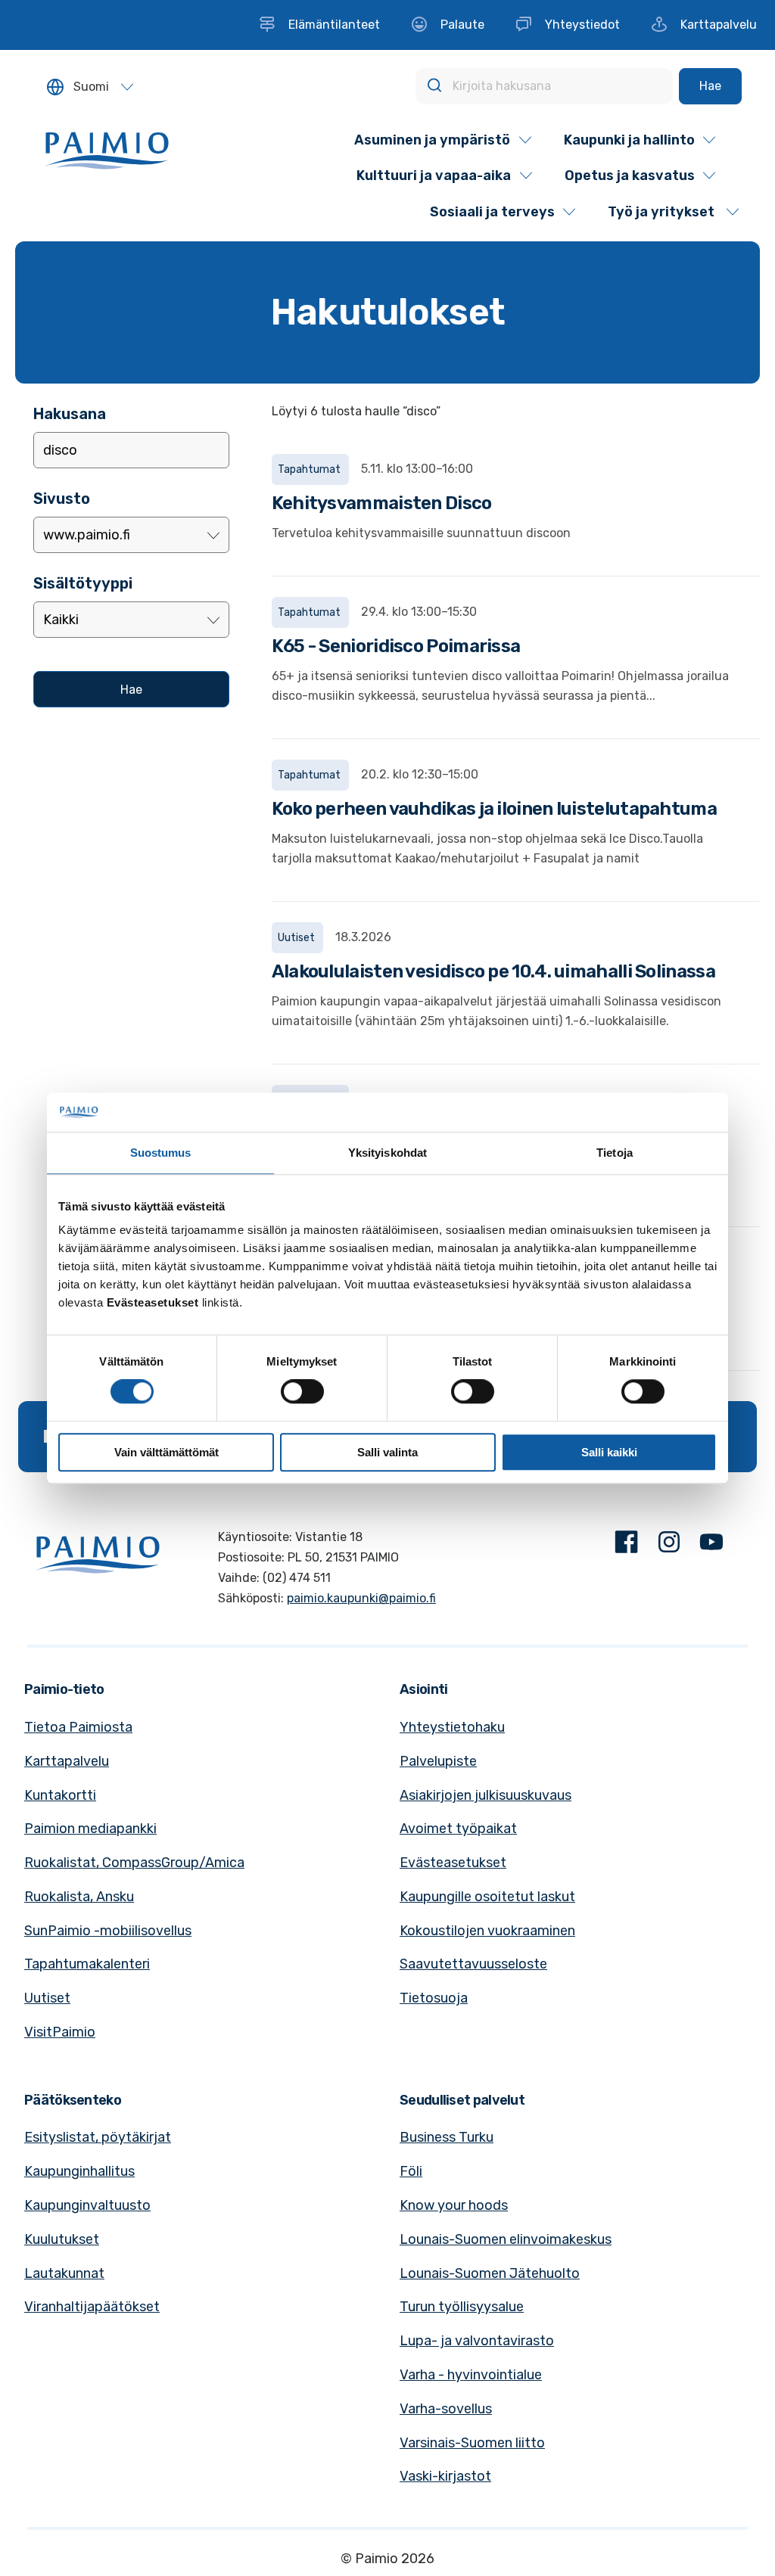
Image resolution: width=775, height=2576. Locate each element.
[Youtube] (711, 1545)
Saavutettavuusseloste (473, 1964)
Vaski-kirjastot (445, 2476)
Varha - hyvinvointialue (471, 2375)
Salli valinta (387, 1452)
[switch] (302, 1391)
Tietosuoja (434, 1998)
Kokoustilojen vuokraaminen (487, 1931)
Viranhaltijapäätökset (92, 2307)
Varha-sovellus (446, 2409)
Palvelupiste (438, 1761)
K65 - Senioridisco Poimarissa (396, 646)
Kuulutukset (62, 2239)
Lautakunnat (64, 2273)
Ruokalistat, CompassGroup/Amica (134, 1863)
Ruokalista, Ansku (79, 1897)
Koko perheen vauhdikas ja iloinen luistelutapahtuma (494, 809)
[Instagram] (669, 1545)
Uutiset (47, 1998)
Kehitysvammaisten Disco (382, 503)
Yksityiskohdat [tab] (387, 1153)
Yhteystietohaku (452, 1727)
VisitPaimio (60, 2032)
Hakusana (70, 414)
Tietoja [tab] (615, 1153)
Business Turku (447, 2137)
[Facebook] (627, 1545)
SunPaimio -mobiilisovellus (108, 1931)
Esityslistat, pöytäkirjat (98, 2137)
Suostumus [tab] (161, 1153)
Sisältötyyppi (83, 583)
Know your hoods (454, 2205)
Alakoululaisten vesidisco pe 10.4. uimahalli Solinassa (493, 971)
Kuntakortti (60, 1795)
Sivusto (62, 499)
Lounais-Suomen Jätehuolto (490, 2273)
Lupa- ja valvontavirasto (477, 2341)
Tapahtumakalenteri (87, 1964)
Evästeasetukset (453, 1863)
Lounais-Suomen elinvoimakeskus (506, 2239)
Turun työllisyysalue (462, 2307)
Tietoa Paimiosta (78, 1727)
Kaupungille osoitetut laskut (487, 1897)
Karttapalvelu (67, 1761)
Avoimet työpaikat (458, 1829)
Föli (411, 2171)
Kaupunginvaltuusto (87, 2205)
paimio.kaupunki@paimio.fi (361, 1598)
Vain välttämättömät (167, 1452)
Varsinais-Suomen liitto (472, 2443)
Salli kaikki (609, 1452)
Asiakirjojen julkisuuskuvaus (486, 1795)
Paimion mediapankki (90, 1829)
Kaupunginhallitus (79, 2171)
